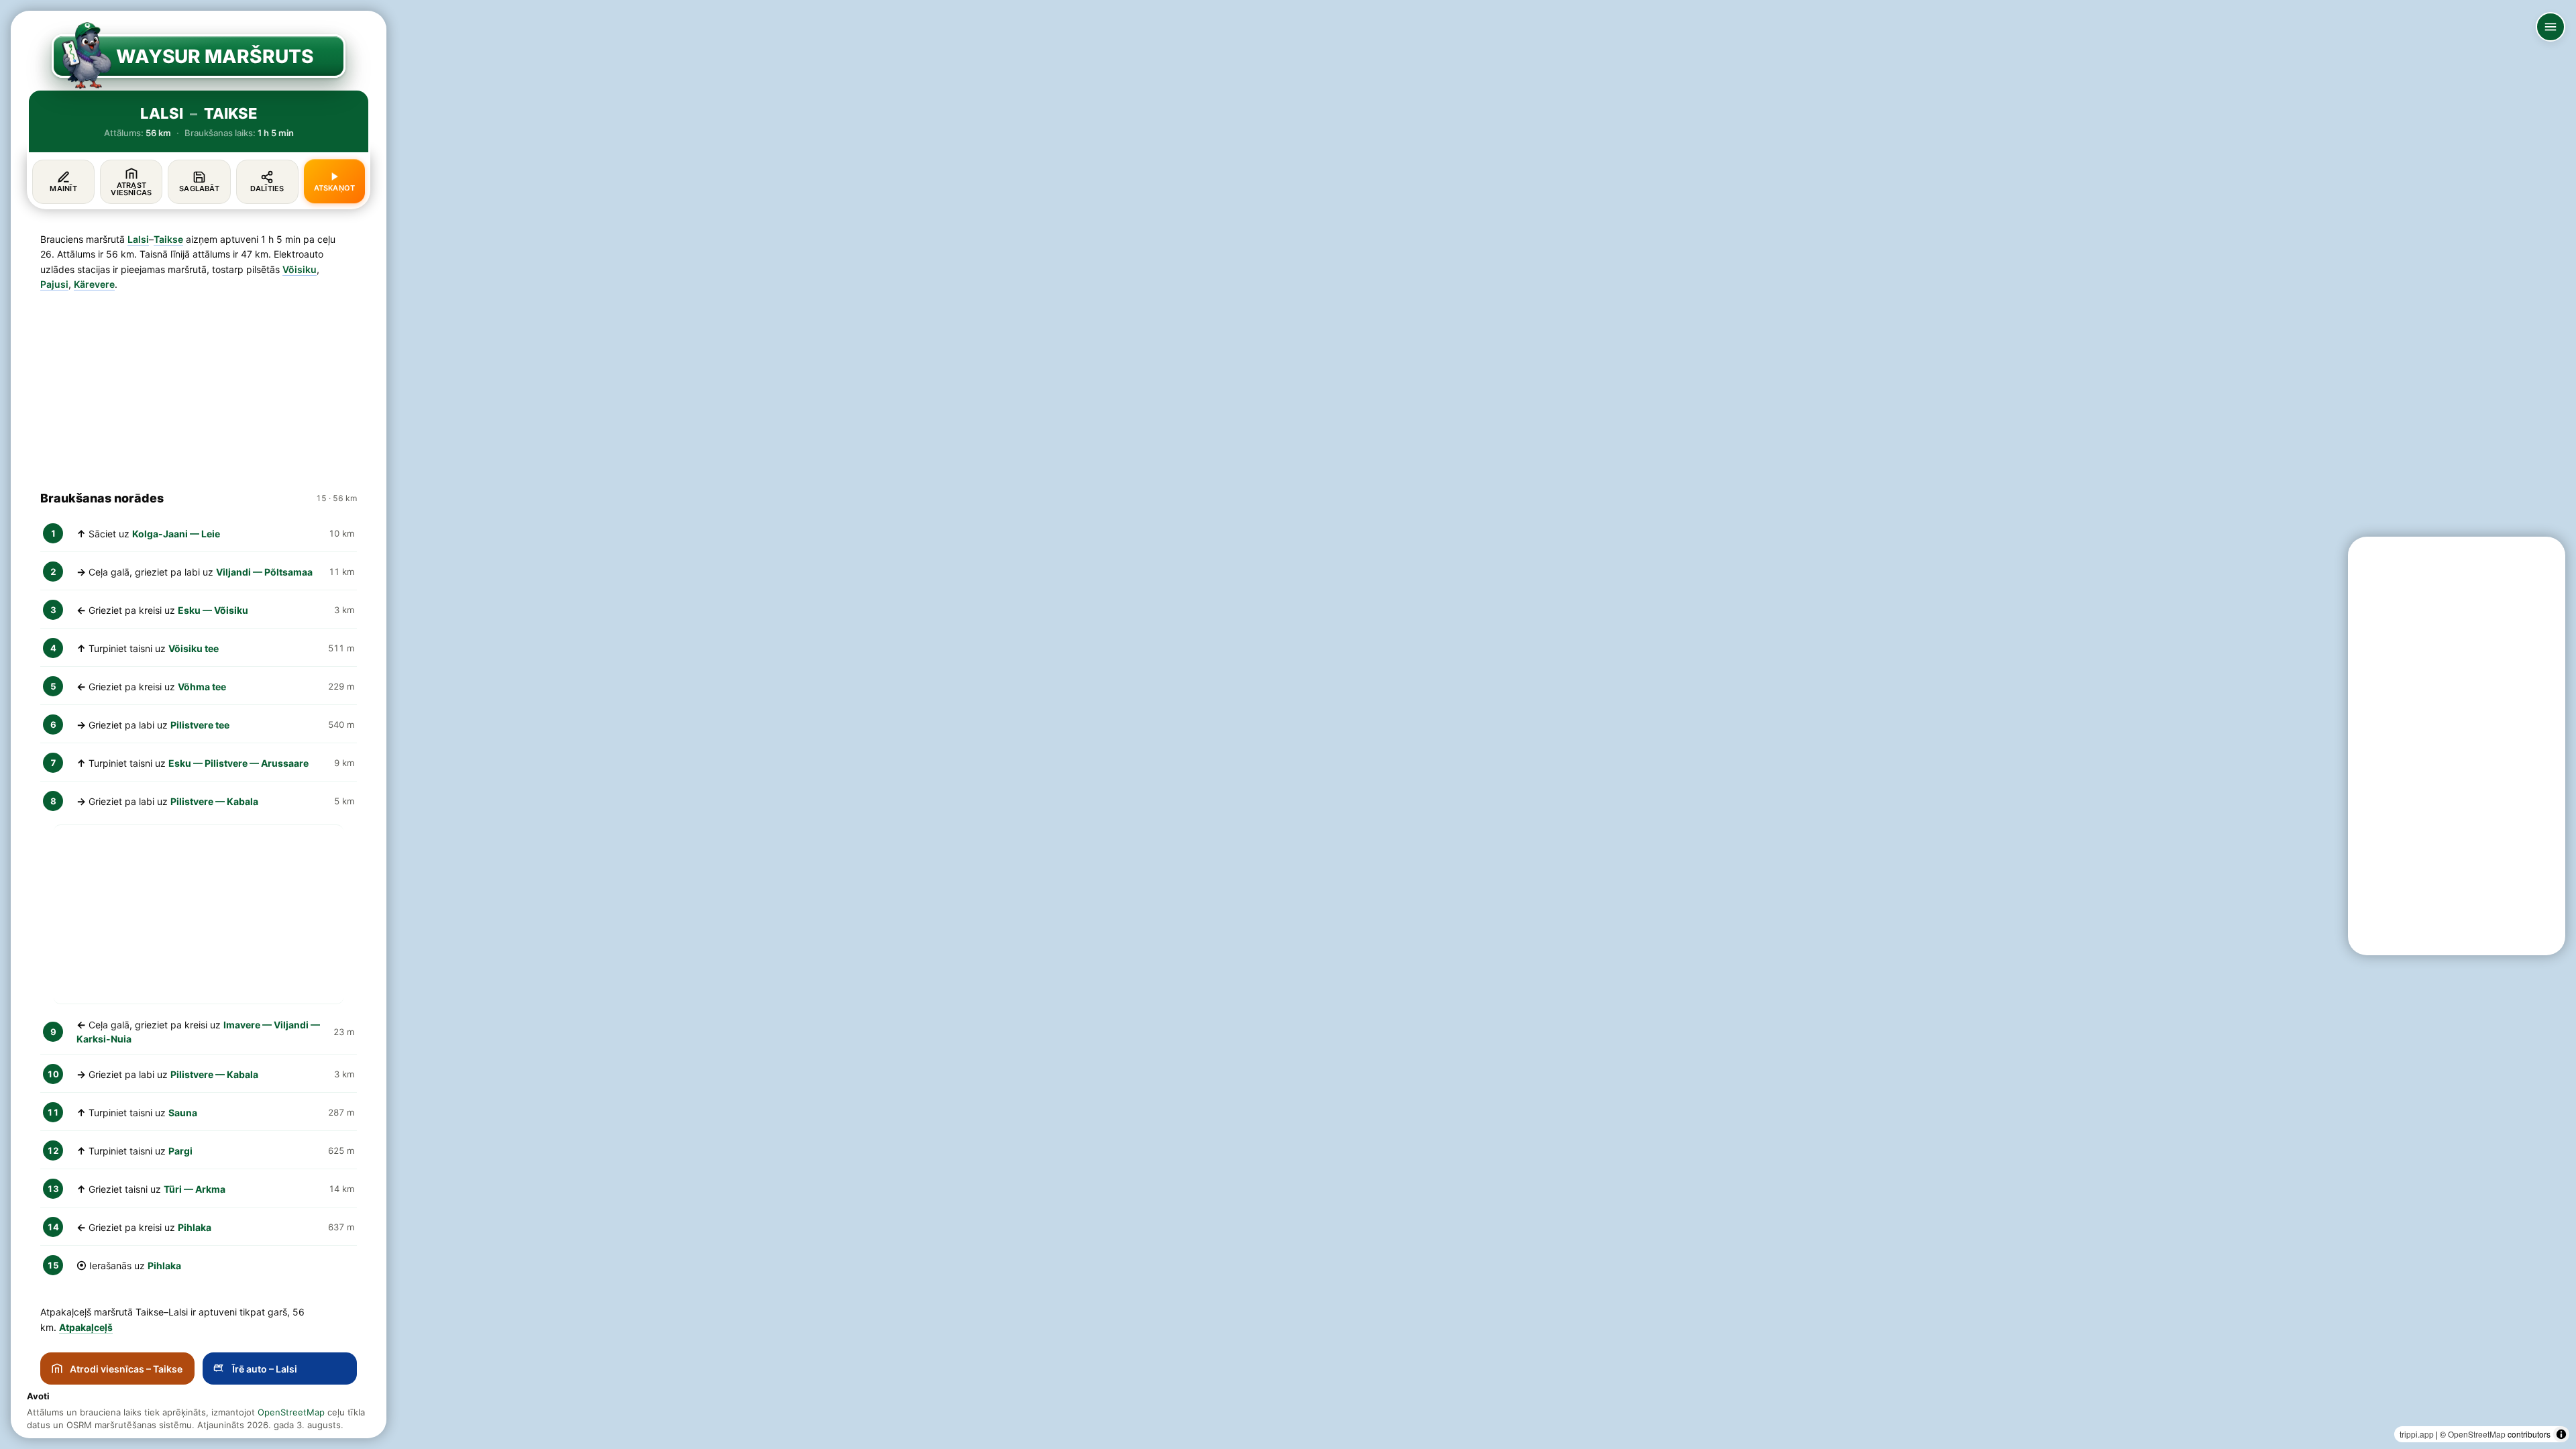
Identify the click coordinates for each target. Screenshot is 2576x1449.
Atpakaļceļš (86, 1327)
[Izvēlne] (2551, 27)
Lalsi (138, 239)
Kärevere (94, 284)
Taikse (168, 239)
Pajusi (54, 284)
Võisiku (300, 269)
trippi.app (2417, 1434)
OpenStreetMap (2477, 1434)
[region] (1288, 724)
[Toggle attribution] (2561, 1434)
